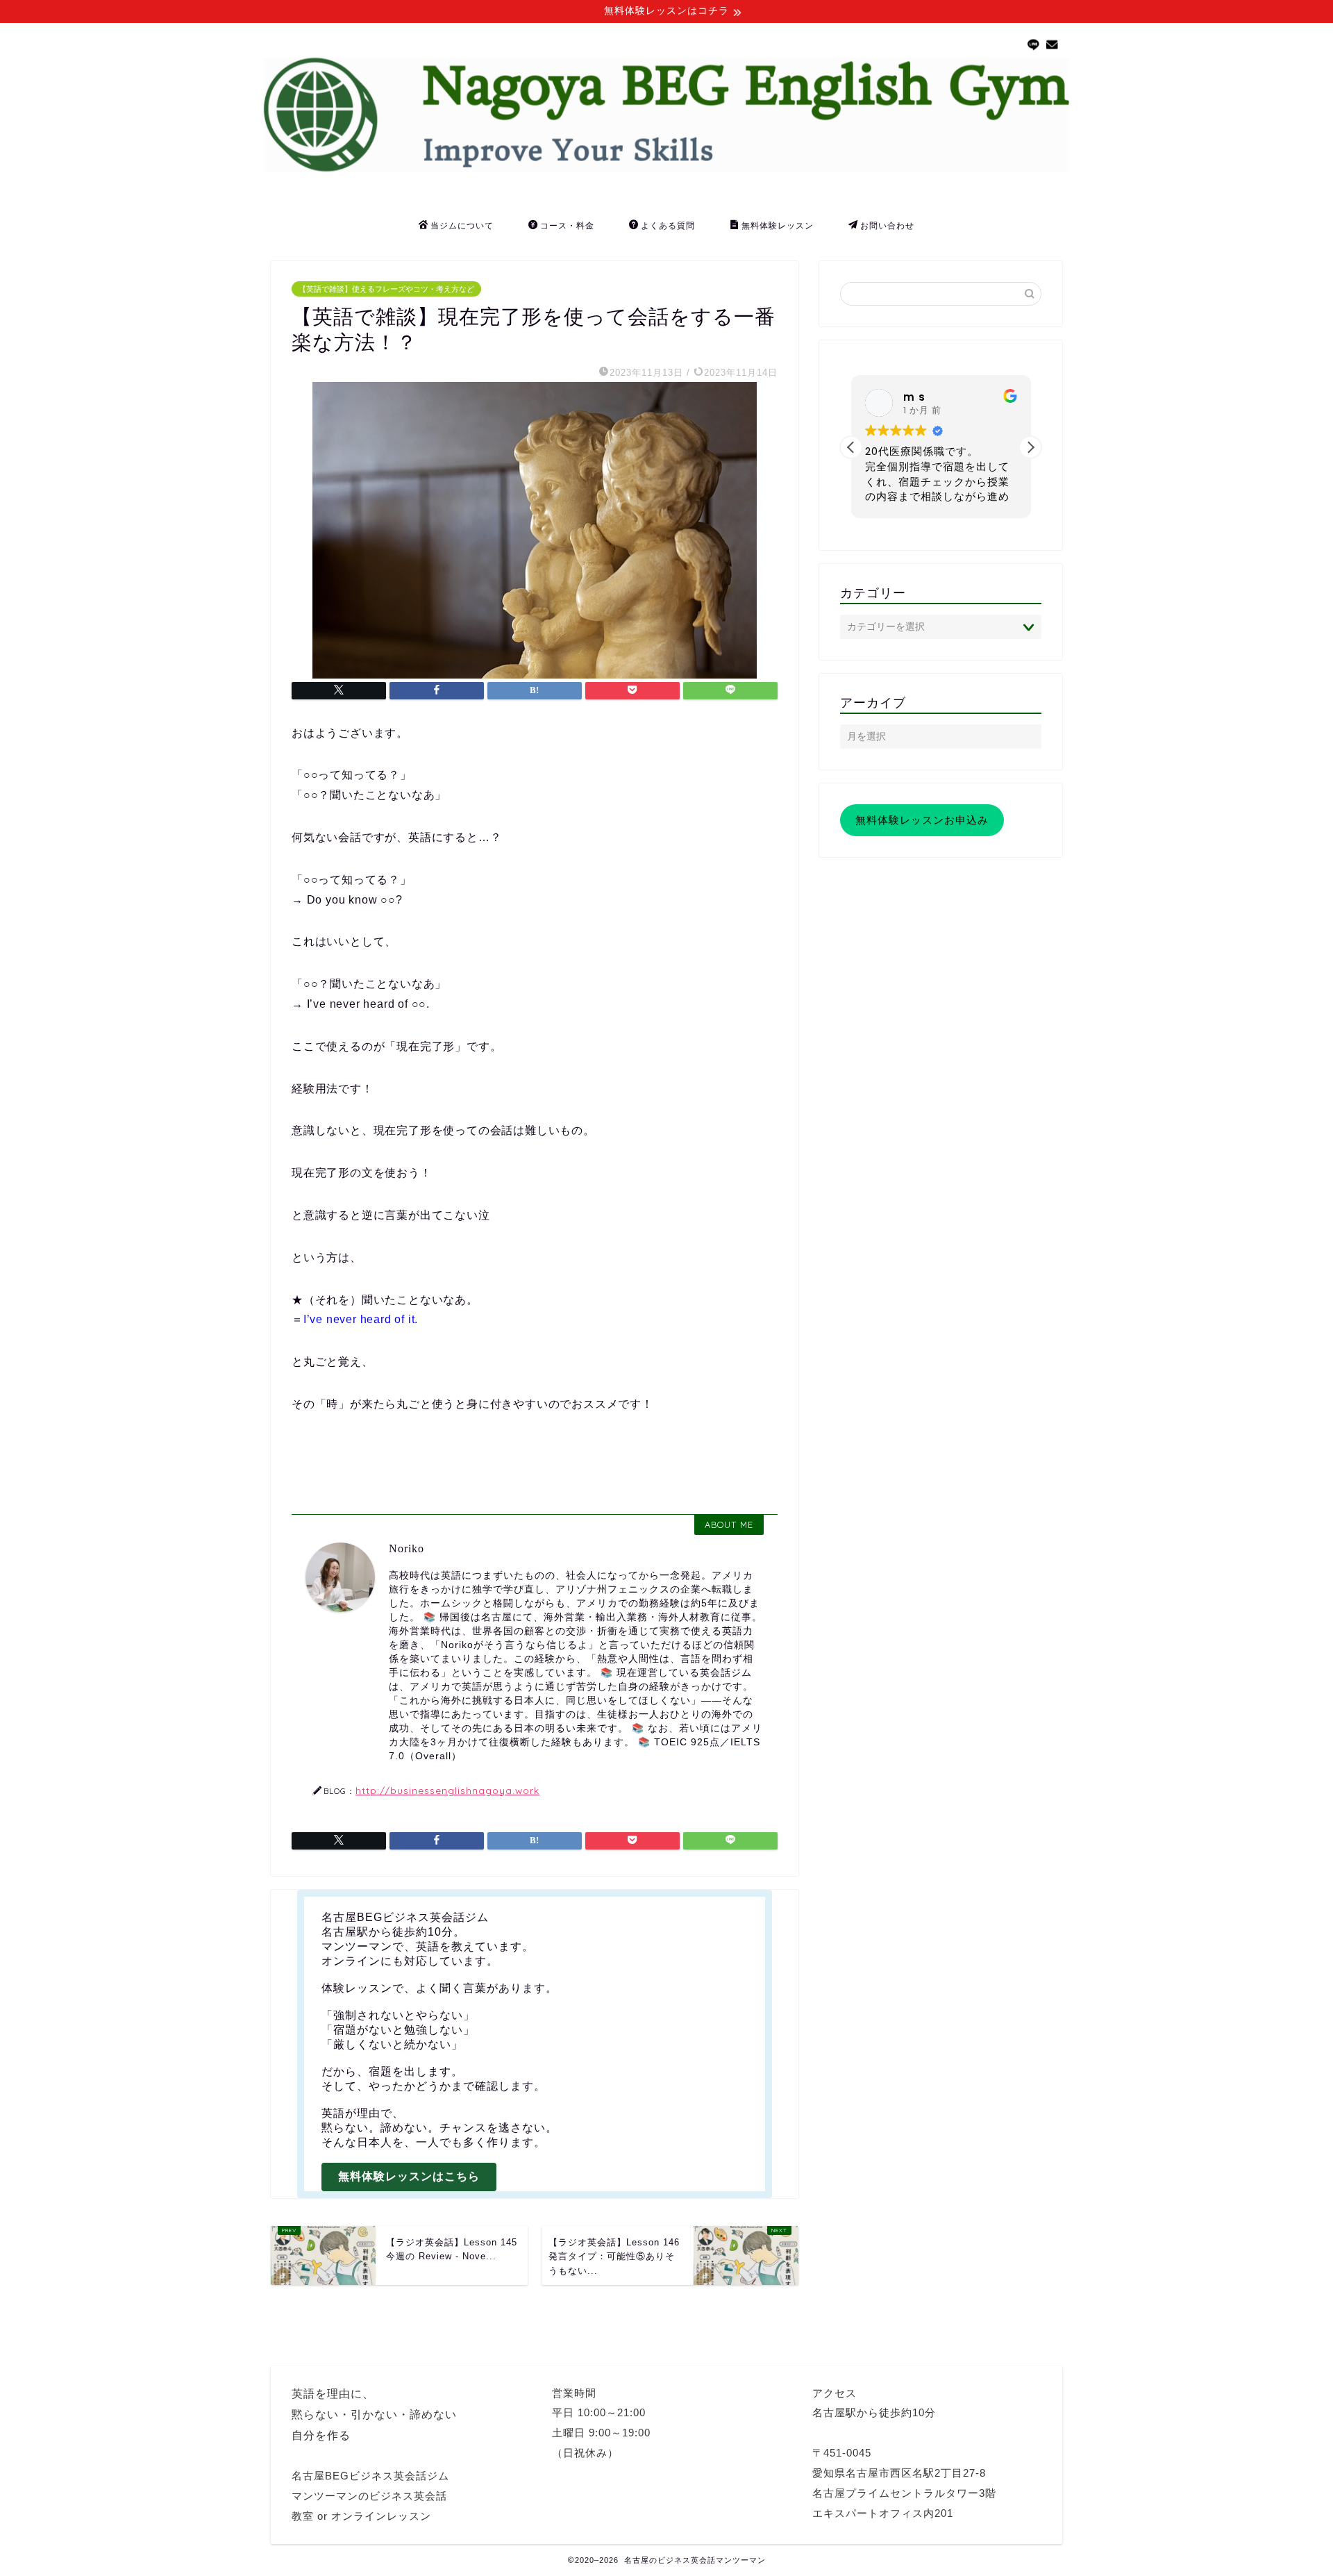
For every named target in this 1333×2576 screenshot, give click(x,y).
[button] (1030, 447)
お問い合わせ (887, 225)
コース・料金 (567, 225)
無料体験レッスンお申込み (922, 820)
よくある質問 (668, 225)
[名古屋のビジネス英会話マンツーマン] (666, 168)
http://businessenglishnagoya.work (447, 1790)
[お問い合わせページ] (1053, 45)
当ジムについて (462, 225)
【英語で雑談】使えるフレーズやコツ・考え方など (386, 289)
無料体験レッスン (778, 225)
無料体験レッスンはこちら (409, 2176)
